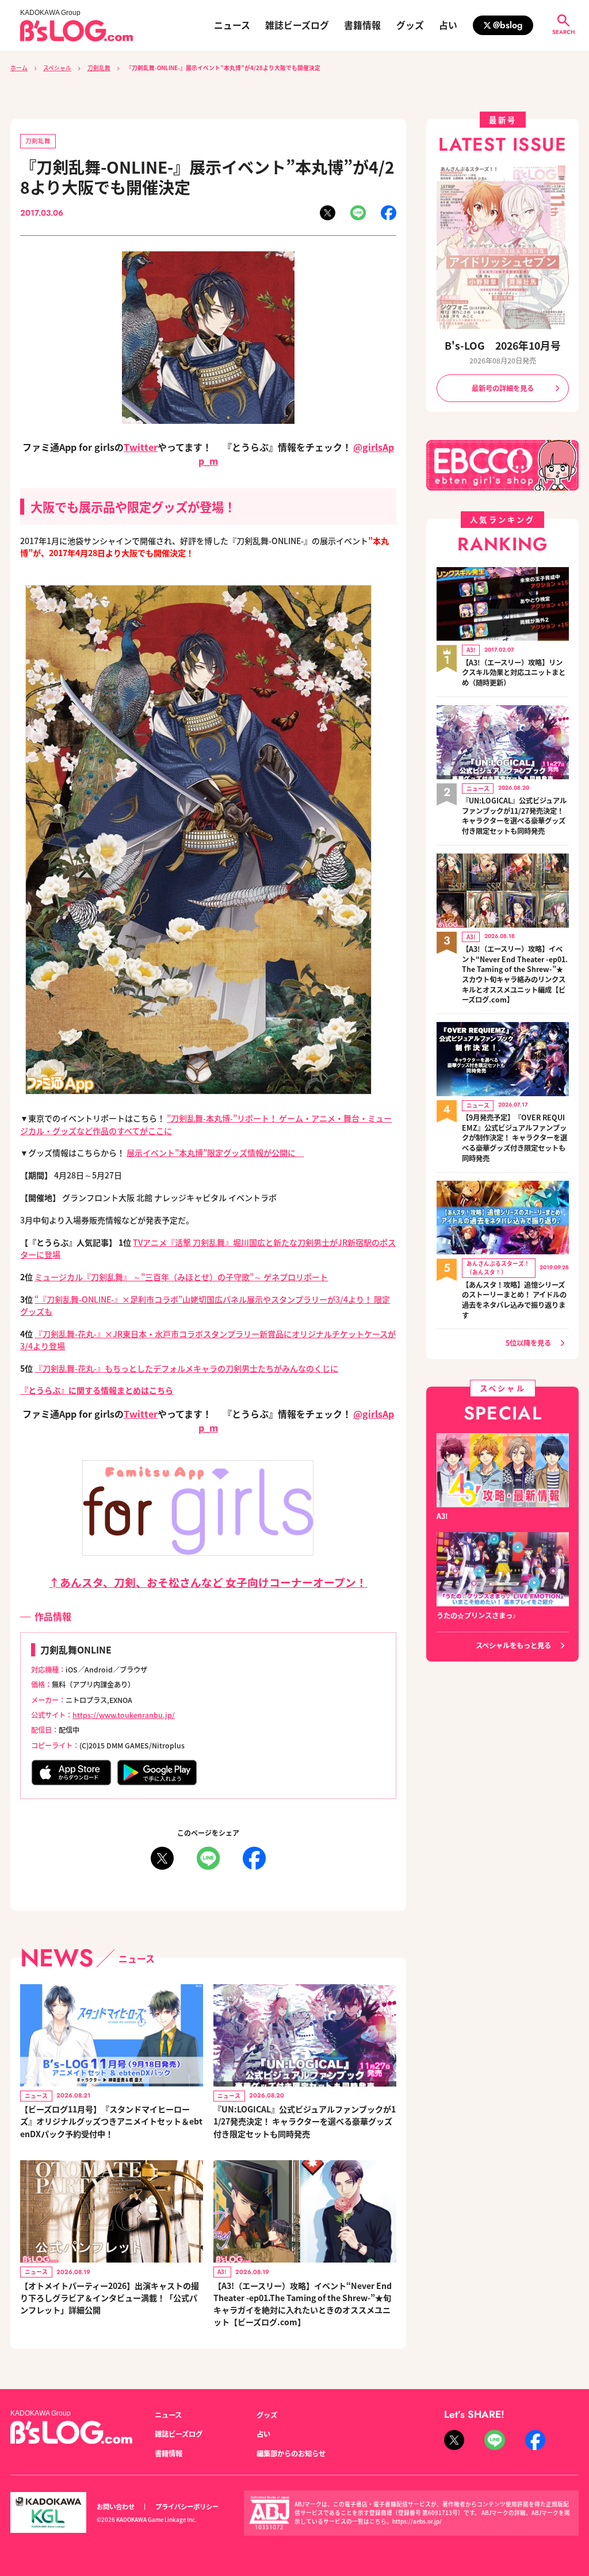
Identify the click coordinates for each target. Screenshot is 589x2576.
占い (448, 25)
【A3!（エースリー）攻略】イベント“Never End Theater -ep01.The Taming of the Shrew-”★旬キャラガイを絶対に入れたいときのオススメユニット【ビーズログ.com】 (303, 2304)
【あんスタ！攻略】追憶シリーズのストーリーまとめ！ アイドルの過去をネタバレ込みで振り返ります (514, 1300)
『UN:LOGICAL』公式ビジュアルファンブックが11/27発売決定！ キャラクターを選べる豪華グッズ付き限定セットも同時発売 (305, 2121)
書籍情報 (362, 25)
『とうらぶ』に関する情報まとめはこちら (97, 1390)
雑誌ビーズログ (297, 25)
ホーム (19, 68)
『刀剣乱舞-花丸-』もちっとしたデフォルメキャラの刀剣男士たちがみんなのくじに (186, 1368)
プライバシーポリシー (187, 2506)
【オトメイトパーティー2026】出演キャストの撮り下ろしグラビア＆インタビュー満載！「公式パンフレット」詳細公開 (110, 2298)
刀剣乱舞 (99, 68)
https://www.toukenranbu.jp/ (124, 1715)
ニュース (232, 25)
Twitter (141, 447)
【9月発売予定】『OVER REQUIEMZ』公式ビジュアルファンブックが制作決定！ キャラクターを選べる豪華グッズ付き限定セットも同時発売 (515, 1138)
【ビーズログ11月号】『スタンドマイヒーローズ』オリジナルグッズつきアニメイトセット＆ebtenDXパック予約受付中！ (111, 2121)
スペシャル (57, 68)
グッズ (410, 25)
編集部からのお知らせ (291, 2453)
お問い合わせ (116, 2506)
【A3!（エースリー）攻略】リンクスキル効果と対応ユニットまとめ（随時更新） (514, 673)
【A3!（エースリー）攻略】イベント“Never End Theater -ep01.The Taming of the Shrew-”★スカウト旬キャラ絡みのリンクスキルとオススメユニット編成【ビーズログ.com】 (515, 975)
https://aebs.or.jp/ (417, 2521)
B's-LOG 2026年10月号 (503, 345)
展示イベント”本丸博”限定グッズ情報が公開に (215, 1153)
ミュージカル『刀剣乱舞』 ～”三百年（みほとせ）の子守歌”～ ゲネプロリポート (181, 1277)
